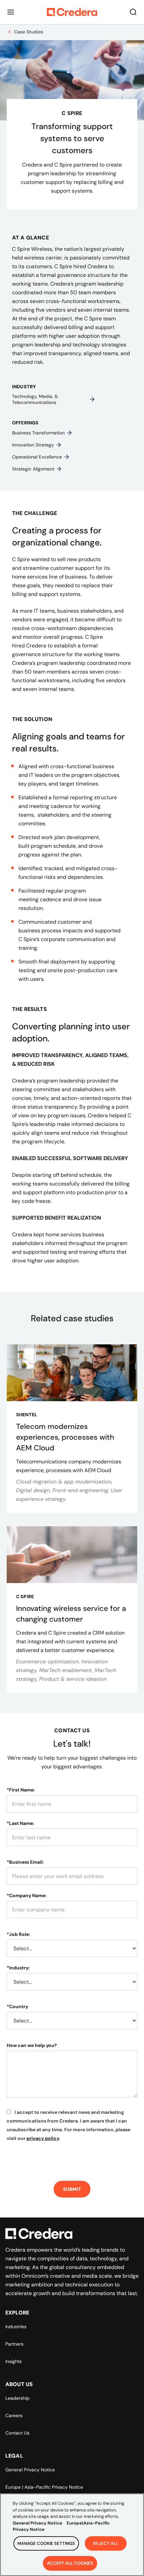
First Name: (21, 1790)
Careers (14, 2415)
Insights (14, 2361)
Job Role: (18, 1934)
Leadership (17, 2398)
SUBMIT (72, 2189)
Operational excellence (37, 457)
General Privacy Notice (30, 2470)
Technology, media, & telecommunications (35, 399)
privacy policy (43, 2138)
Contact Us (17, 2433)
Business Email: (25, 1862)
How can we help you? (32, 2045)
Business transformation (38, 433)
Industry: (18, 1968)
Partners (14, 2344)
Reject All (106, 2543)
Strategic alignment (33, 469)
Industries (16, 2327)
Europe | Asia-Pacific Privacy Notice (44, 2487)
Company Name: (27, 1895)
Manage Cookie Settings (46, 2543)
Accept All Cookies (70, 2563)
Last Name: (20, 1823)
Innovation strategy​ (33, 445)
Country (17, 2006)
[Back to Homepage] (72, 12)
